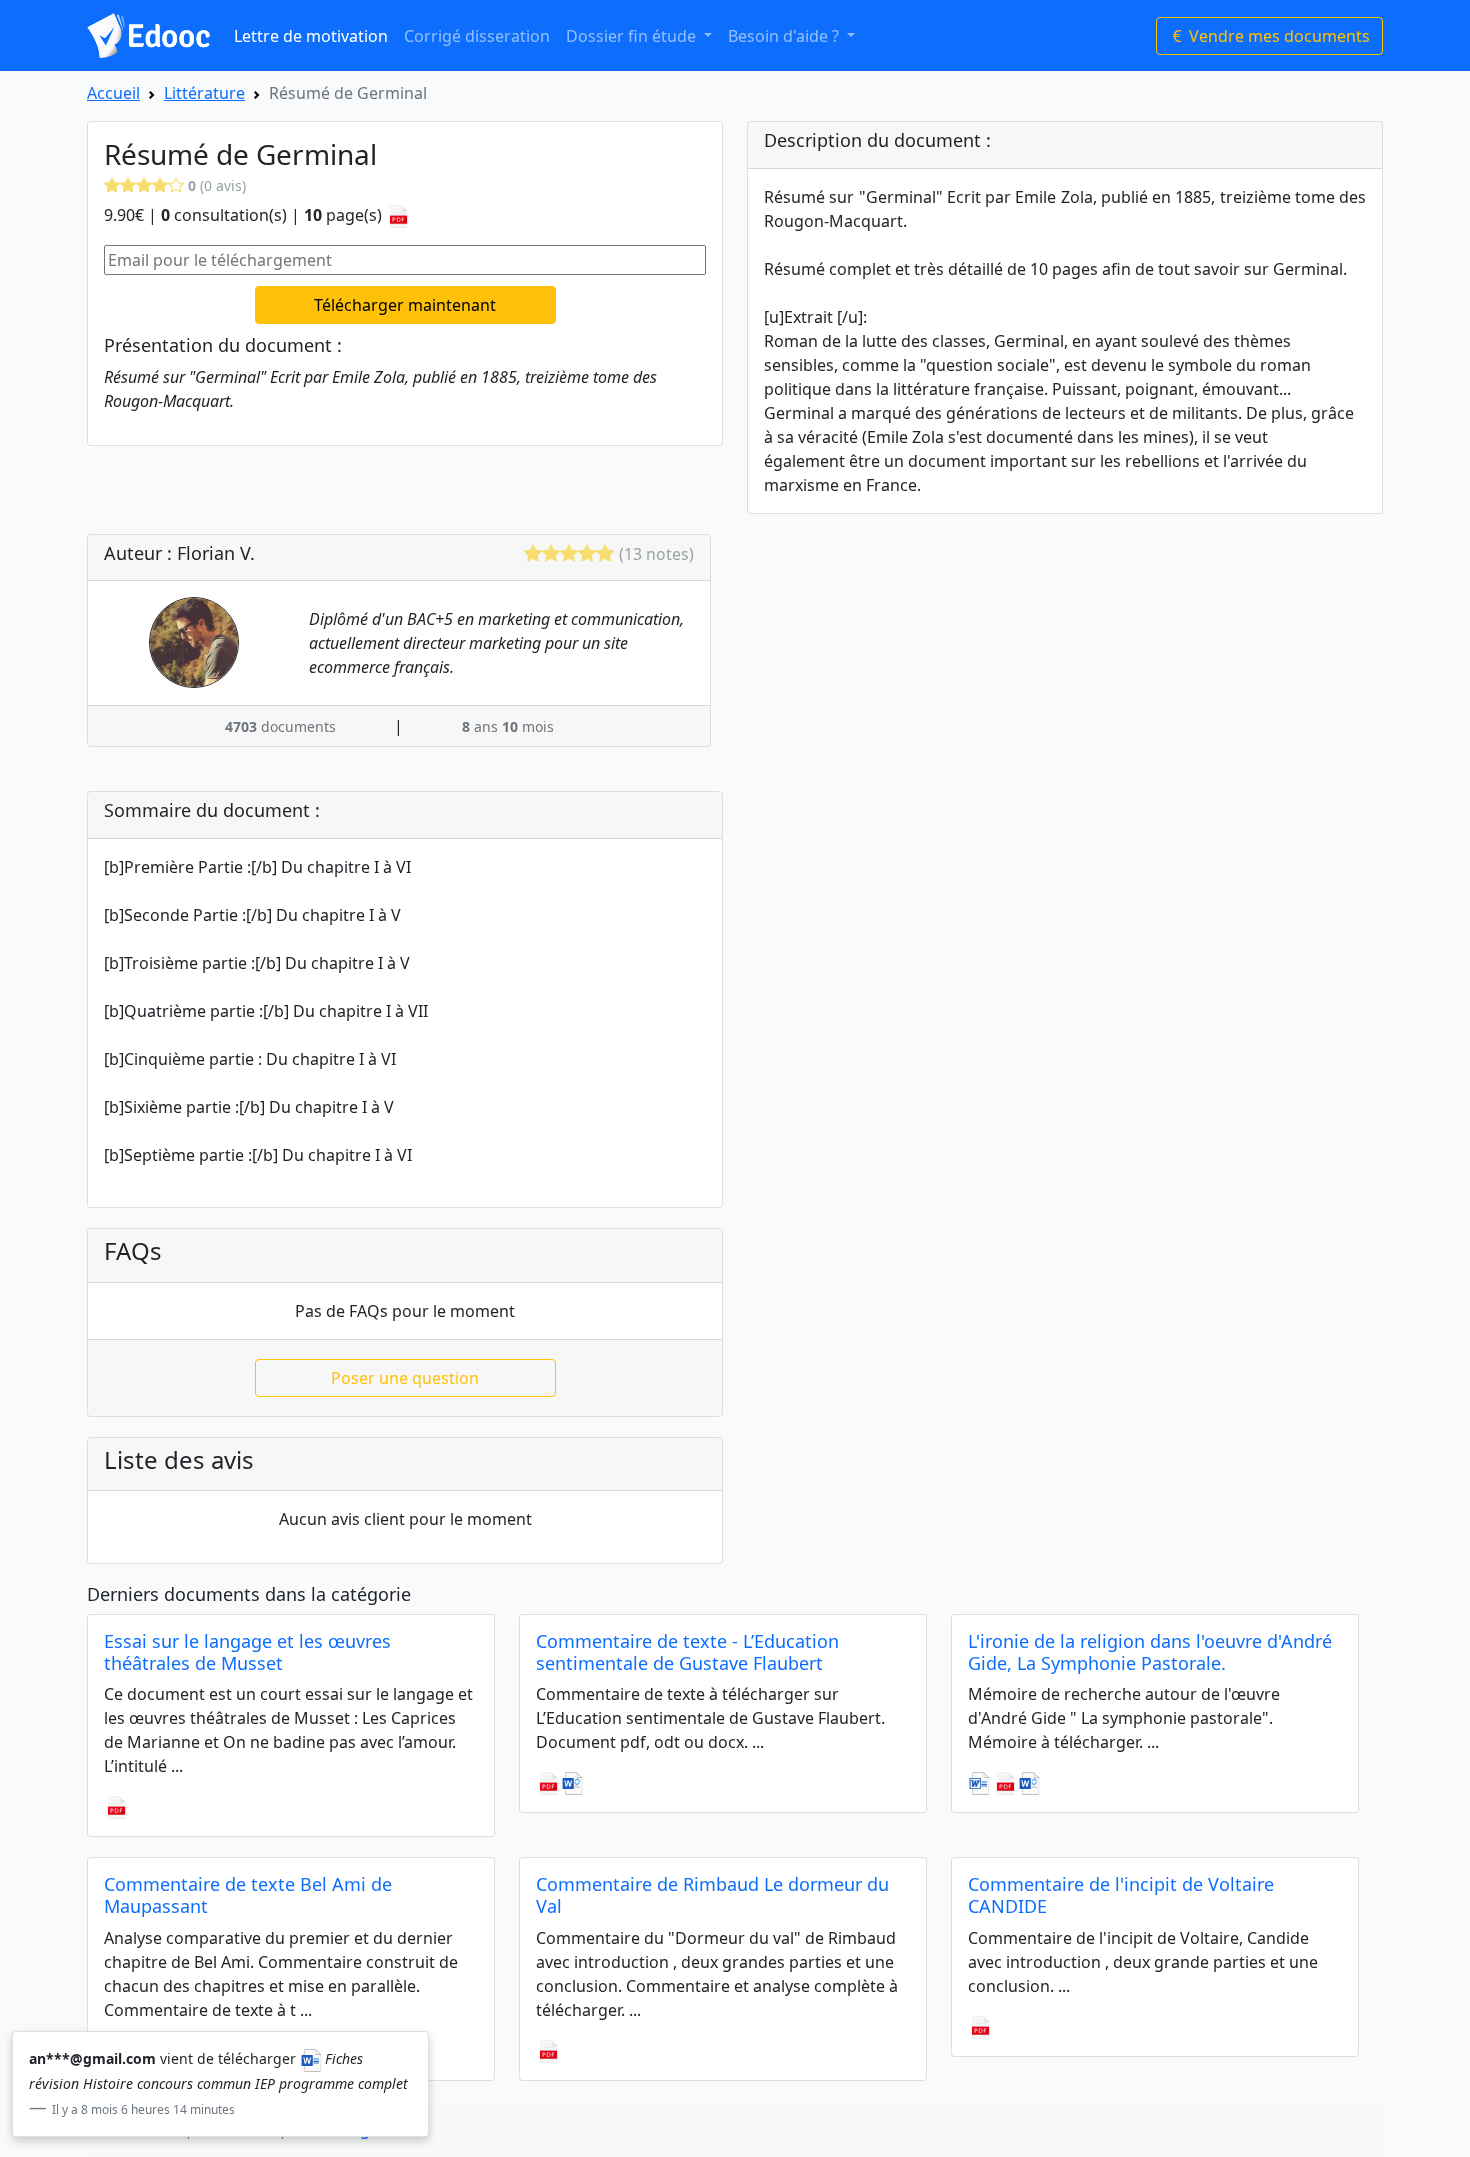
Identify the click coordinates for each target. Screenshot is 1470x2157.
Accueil (113, 93)
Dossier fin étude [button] (633, 36)
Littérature (204, 93)
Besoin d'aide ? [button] (785, 36)
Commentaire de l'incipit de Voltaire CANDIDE (1121, 1895)
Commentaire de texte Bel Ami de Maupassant (248, 1895)
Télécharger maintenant (405, 305)
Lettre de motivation (311, 36)
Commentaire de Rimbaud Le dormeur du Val (712, 1895)
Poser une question (405, 1378)
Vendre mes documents (1277, 36)
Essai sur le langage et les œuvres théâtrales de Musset (247, 1652)
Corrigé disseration (477, 36)
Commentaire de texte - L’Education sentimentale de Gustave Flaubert (687, 1652)
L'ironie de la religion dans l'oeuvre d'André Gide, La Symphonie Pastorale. (1150, 1652)
